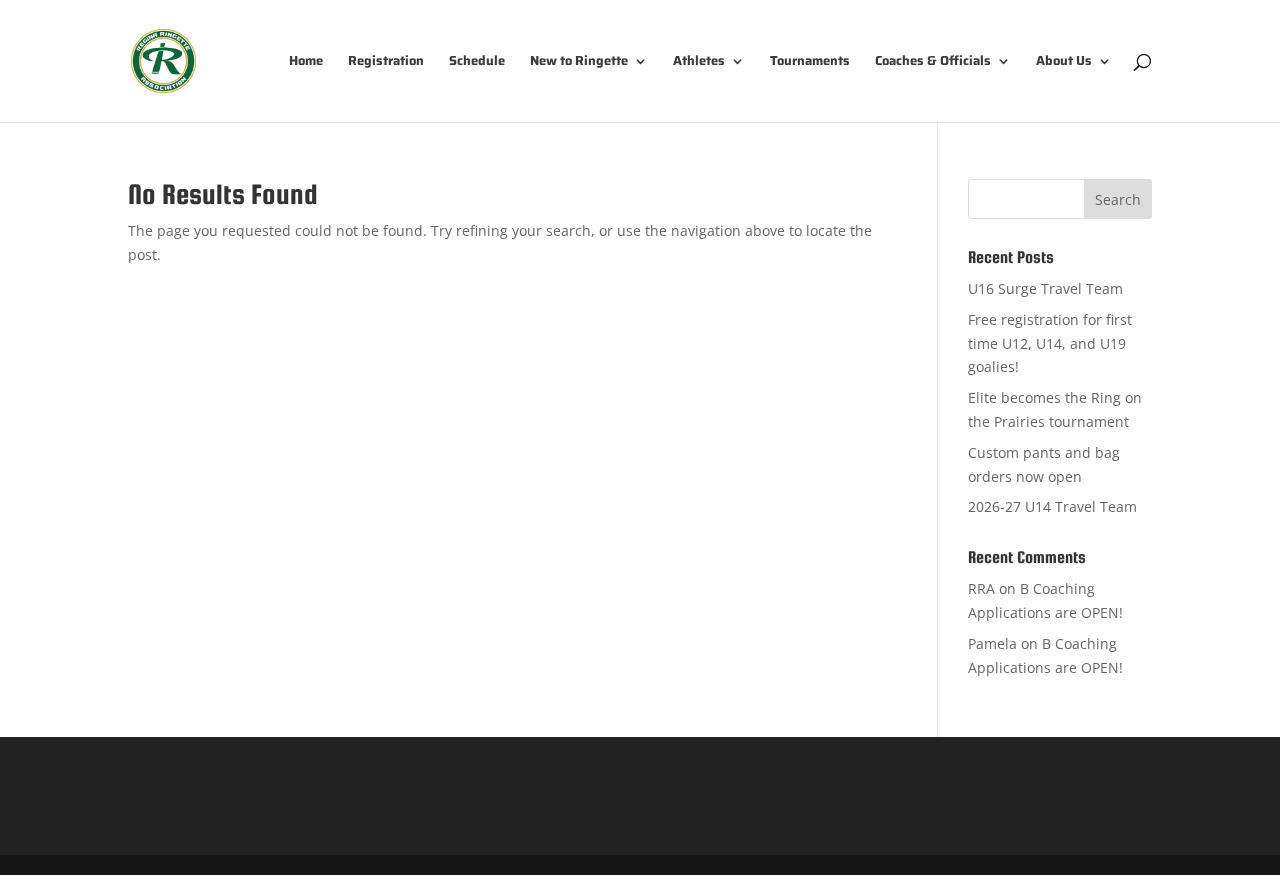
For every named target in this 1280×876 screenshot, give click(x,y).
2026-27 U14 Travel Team (1052, 506)
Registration (386, 62)
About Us (1064, 62)
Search (1118, 199)
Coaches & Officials (933, 62)
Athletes (699, 62)
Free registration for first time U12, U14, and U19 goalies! (1050, 343)
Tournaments (810, 62)
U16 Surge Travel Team (1045, 288)
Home (306, 62)
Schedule (477, 62)
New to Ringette (579, 62)
